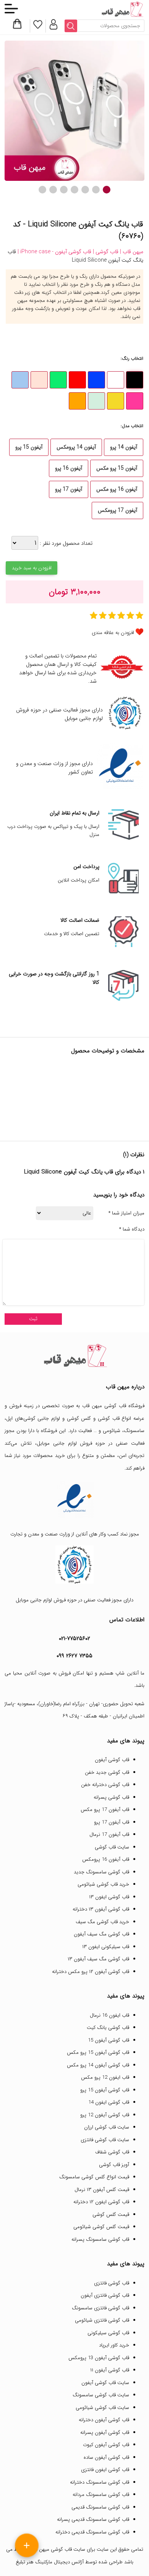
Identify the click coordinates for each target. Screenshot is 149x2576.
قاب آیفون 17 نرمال (109, 1834)
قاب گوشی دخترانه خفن (105, 1785)
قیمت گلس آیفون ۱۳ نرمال (102, 2190)
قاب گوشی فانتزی (112, 2283)
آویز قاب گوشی (114, 2165)
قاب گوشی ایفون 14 (109, 2102)
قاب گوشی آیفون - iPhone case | (54, 252)
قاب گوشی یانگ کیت (108, 2028)
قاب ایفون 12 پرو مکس (105, 2077)
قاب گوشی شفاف (112, 2152)
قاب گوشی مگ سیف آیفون (101, 1934)
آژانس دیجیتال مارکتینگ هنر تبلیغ (50, 2562)
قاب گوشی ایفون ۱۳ (109, 1897)
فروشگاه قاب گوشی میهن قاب (113, 1406)
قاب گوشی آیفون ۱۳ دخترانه (101, 1909)
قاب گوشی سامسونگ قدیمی (100, 2507)
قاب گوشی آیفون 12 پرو (105, 2115)
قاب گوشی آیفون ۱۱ (110, 2370)
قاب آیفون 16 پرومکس (106, 1859)
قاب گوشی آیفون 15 (109, 2040)
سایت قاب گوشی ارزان (107, 2127)
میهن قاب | (131, 252)
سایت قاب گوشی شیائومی (102, 2408)
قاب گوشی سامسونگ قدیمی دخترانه (92, 2532)
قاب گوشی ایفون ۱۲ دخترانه (101, 2202)
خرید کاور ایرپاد (114, 2345)
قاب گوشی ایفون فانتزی (105, 2470)
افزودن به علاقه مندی (113, 633)
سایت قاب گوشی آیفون (105, 2383)
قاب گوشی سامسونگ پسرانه (100, 2239)
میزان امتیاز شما (126, 1213)
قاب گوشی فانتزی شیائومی (102, 2320)
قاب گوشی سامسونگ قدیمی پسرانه (93, 2519)
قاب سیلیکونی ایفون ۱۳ (106, 1947)
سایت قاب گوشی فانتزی (105, 2140)
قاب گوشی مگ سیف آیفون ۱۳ (98, 1959)
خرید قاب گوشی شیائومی (103, 1884)
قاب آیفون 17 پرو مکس (105, 1810)
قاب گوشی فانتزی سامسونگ (100, 2308)
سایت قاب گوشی (112, 1847)
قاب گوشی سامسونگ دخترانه (100, 2482)
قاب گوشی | (105, 252)
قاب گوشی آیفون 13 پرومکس (99, 2358)
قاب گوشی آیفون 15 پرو (105, 2090)
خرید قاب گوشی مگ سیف (102, 1922)
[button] (107, 190)
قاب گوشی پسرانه (111, 1797)
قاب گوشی (109, 1418)
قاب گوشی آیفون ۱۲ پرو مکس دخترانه (91, 1972)
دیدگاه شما (132, 1229)
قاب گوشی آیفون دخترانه (104, 2420)
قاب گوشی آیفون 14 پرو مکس (98, 2065)
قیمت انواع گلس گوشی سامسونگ (94, 2177)
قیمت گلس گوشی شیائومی (101, 2227)
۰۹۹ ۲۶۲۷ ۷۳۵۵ (74, 1656)
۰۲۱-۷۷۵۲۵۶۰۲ (74, 1639)
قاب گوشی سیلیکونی (108, 2333)
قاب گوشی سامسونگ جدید (101, 1872)
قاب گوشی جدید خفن (107, 1772)
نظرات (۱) (134, 1155)
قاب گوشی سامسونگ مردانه (101, 2495)
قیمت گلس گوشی (111, 2215)
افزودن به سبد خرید (32, 568)
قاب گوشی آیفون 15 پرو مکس (98, 2052)
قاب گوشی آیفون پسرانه (105, 2433)
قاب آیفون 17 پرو (112, 1822)
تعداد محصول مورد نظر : (65, 543)
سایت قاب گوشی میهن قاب (58, 2549)
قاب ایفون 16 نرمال (109, 2015)
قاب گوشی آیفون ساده (106, 2457)
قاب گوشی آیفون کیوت (106, 2445)
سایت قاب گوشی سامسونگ (101, 2395)
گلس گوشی (79, 1418)
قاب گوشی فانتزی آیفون (105, 2295)
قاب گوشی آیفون (112, 1760)
